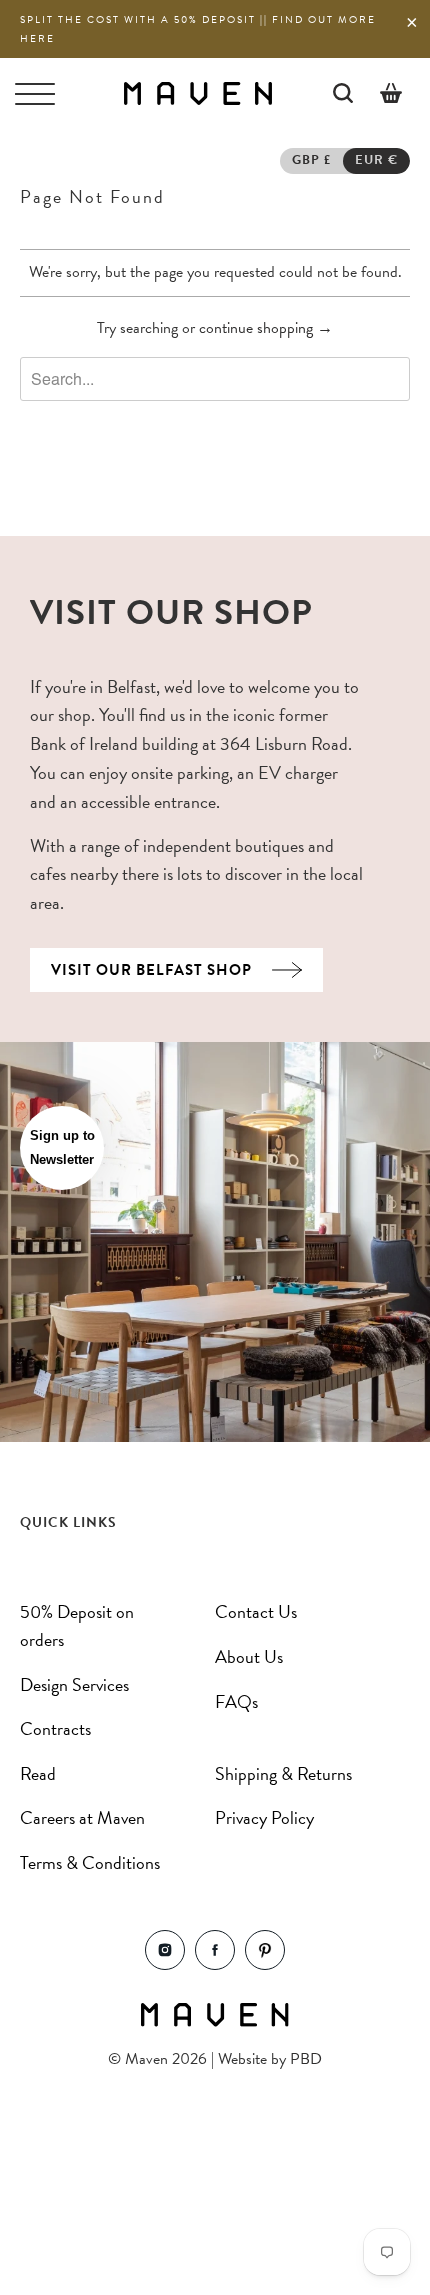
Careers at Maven (82, 1817)
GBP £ (311, 160)
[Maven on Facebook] (215, 1964)
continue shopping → (266, 328)
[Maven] (197, 92)
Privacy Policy (264, 1817)
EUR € (376, 160)
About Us (249, 1656)
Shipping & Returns (283, 1773)
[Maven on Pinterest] (265, 1964)
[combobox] (215, 379)
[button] (62, 1148)
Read (38, 1773)
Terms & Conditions (90, 1862)
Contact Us (256, 1611)
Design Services (74, 1684)
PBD (306, 2059)
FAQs (236, 1701)
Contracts (55, 1728)
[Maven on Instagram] (165, 1964)
